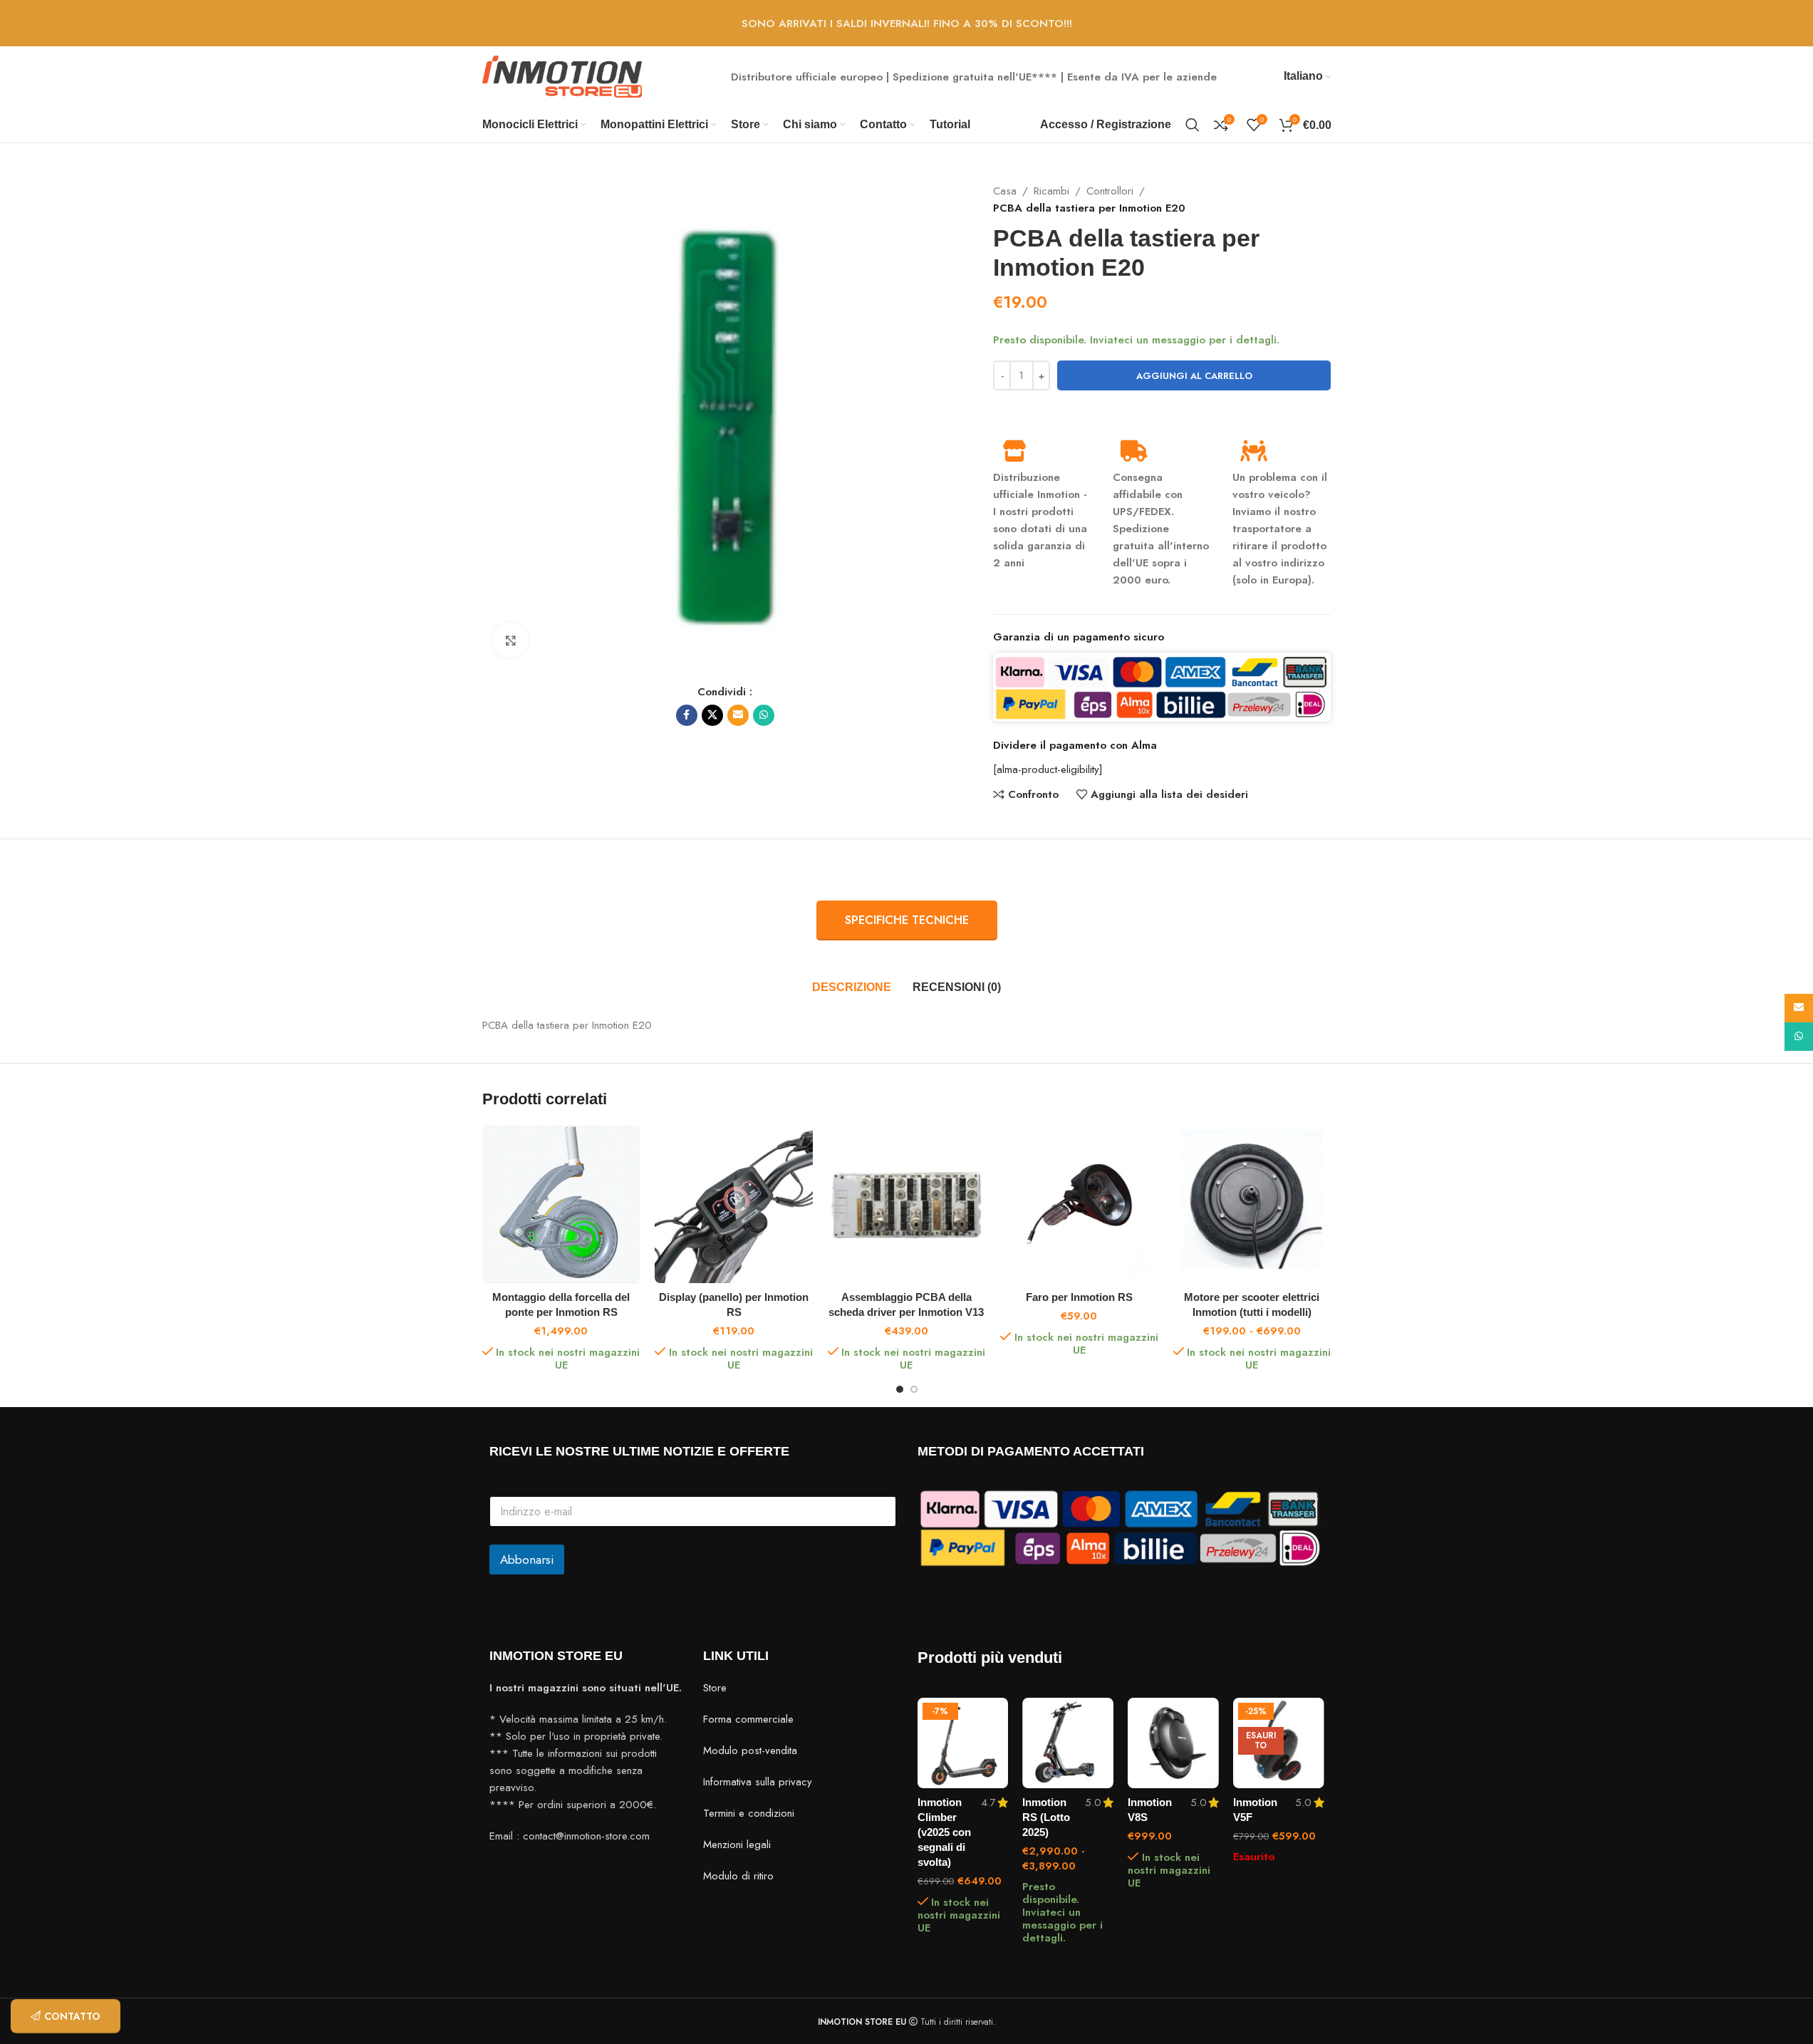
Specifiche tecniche (907, 920)
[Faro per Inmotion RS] (1079, 1204)
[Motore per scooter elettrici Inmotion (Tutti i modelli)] (1252, 1204)
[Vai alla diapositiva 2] (914, 1389)
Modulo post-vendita (750, 1750)
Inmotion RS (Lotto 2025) (1046, 1817)
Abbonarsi (527, 1560)
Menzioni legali (737, 1845)
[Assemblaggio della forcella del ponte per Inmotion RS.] (561, 1204)
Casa (1005, 191)
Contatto (72, 2016)
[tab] (852, 987)
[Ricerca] (1193, 125)
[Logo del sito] (562, 76)
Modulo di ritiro (738, 1876)
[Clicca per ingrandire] (511, 640)
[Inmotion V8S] (1173, 1743)
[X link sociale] (712, 715)
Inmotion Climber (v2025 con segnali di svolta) (944, 1832)
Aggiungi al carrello (1194, 376)
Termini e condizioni (749, 1813)
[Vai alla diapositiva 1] (900, 1389)
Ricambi (1051, 191)
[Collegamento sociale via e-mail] (738, 715)
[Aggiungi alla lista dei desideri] (990, 1714)
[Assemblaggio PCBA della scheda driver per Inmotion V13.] (906, 1204)
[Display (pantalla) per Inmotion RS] (734, 1204)
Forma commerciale (748, 1719)
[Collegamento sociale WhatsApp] (764, 715)
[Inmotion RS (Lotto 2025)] (1068, 1743)
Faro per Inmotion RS (1079, 1297)
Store (715, 1688)
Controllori (1110, 191)
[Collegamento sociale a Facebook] (687, 715)
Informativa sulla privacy (758, 1782)
